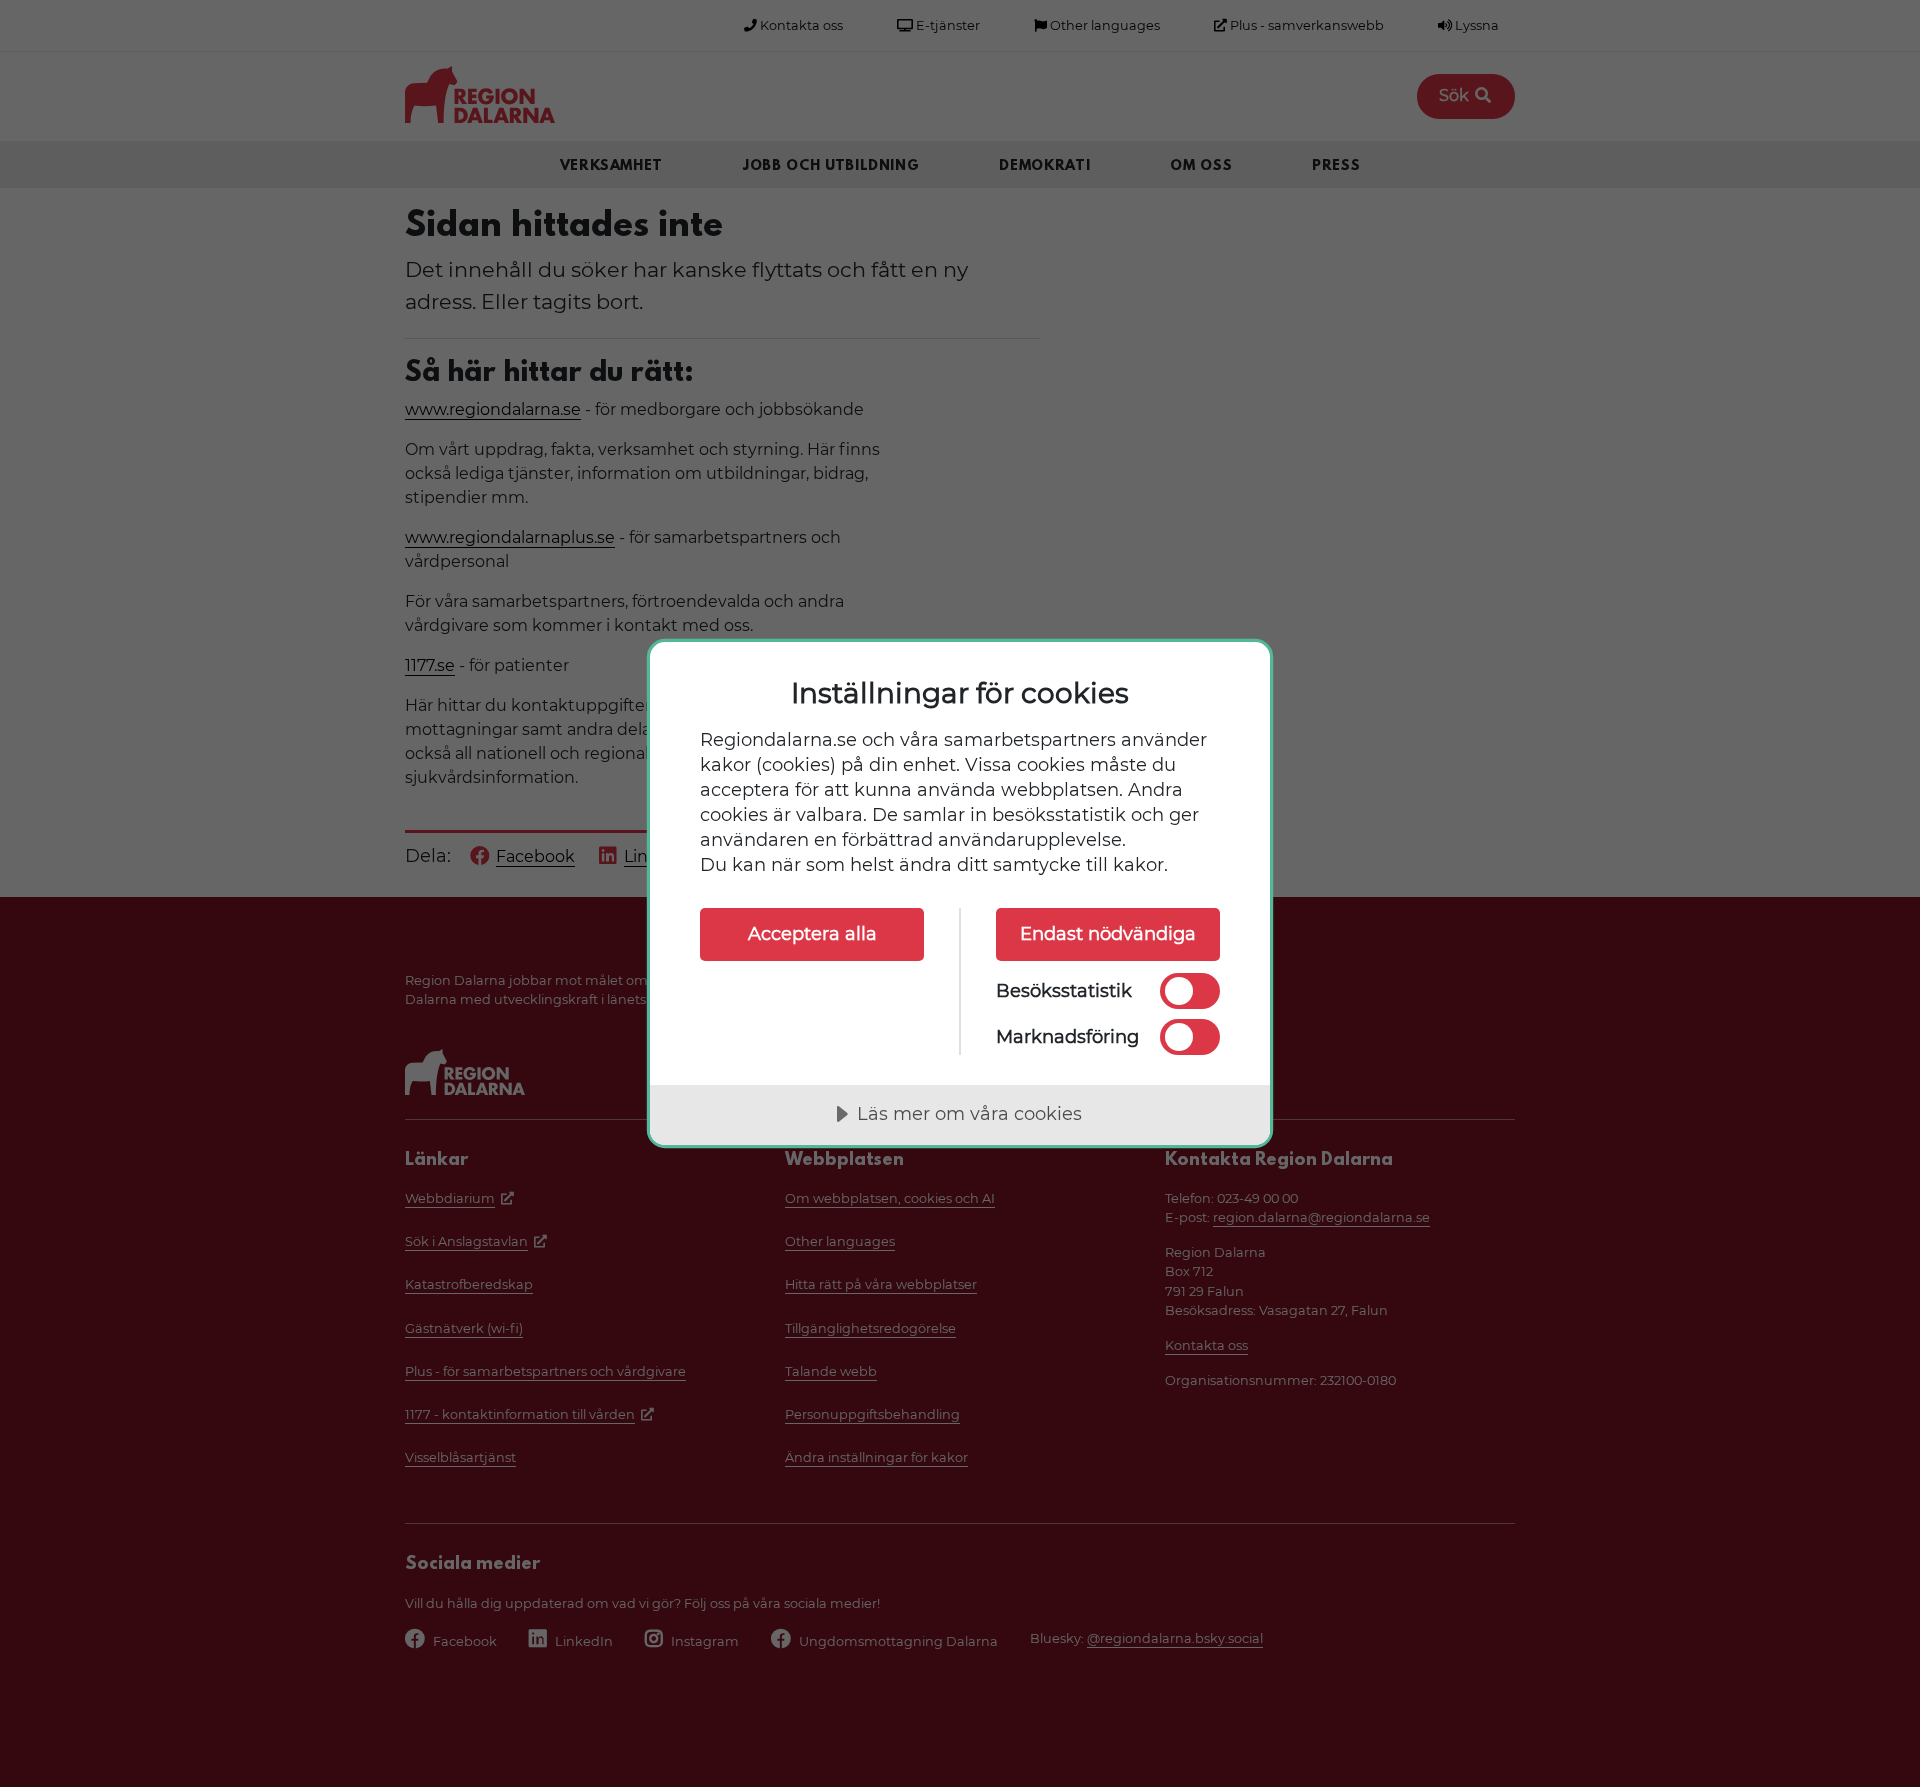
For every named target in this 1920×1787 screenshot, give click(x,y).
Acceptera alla (812, 934)
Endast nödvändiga (1108, 934)
